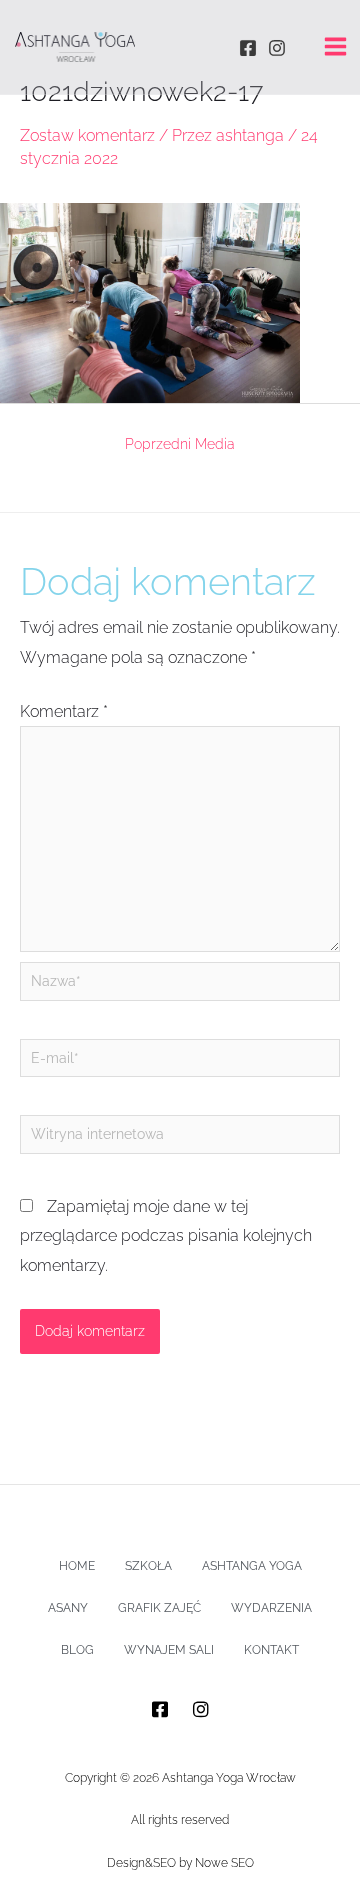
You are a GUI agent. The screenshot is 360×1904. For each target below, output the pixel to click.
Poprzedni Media (180, 444)
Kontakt (271, 1650)
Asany (68, 1608)
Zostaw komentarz (87, 135)
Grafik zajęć (159, 1608)
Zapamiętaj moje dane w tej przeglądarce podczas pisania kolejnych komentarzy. (166, 1236)
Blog (77, 1650)
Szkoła (148, 1566)
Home (77, 1566)
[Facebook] (248, 48)
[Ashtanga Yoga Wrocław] (75, 47)
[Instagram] (277, 48)
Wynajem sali (169, 1650)
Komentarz (64, 711)
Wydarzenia (271, 1608)
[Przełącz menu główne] (335, 46)
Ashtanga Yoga (252, 1566)
